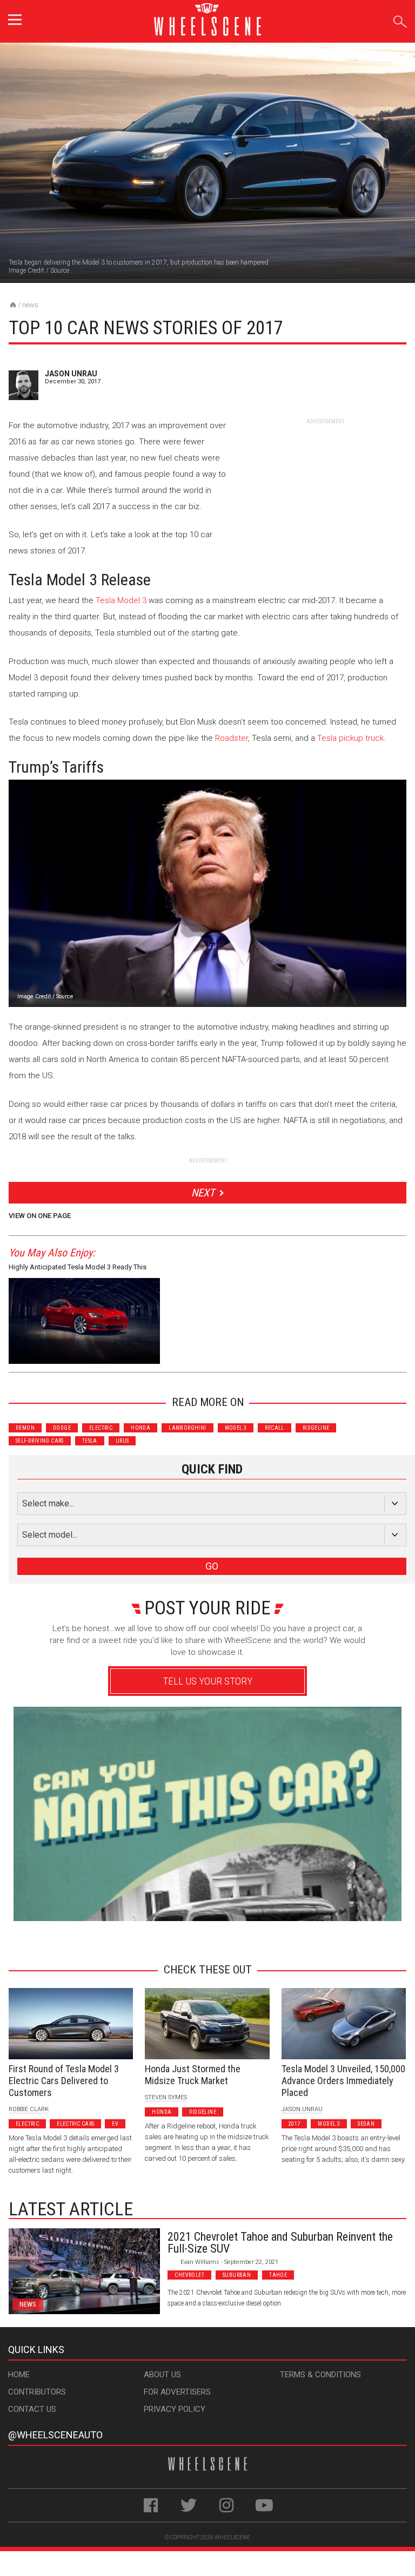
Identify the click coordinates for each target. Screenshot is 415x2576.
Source (60, 271)
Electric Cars (75, 2124)
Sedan (366, 2124)
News (30, 305)
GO (212, 1566)
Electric (101, 1428)
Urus (122, 1441)
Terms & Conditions (320, 2375)
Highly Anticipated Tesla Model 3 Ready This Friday (78, 1269)
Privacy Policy (175, 2409)
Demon (25, 1428)
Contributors (37, 2392)
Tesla (90, 1441)
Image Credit (26, 271)
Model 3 (236, 1428)
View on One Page (40, 1216)
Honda (140, 1428)
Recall (274, 1428)
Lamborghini (187, 1428)
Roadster (232, 738)
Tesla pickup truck (350, 738)
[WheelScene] (13, 305)
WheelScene (232, 2537)
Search (400, 20)
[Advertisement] (325, 493)
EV (115, 2124)
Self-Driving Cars (40, 1441)
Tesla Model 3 (121, 600)
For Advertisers (177, 2392)
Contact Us (32, 2409)
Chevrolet (189, 2275)
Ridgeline (316, 1428)
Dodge (62, 1428)
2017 (294, 2124)
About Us (162, 2375)
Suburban (237, 2275)
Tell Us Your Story (207, 1681)
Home (19, 2375)
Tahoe (278, 2275)
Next (203, 1193)
